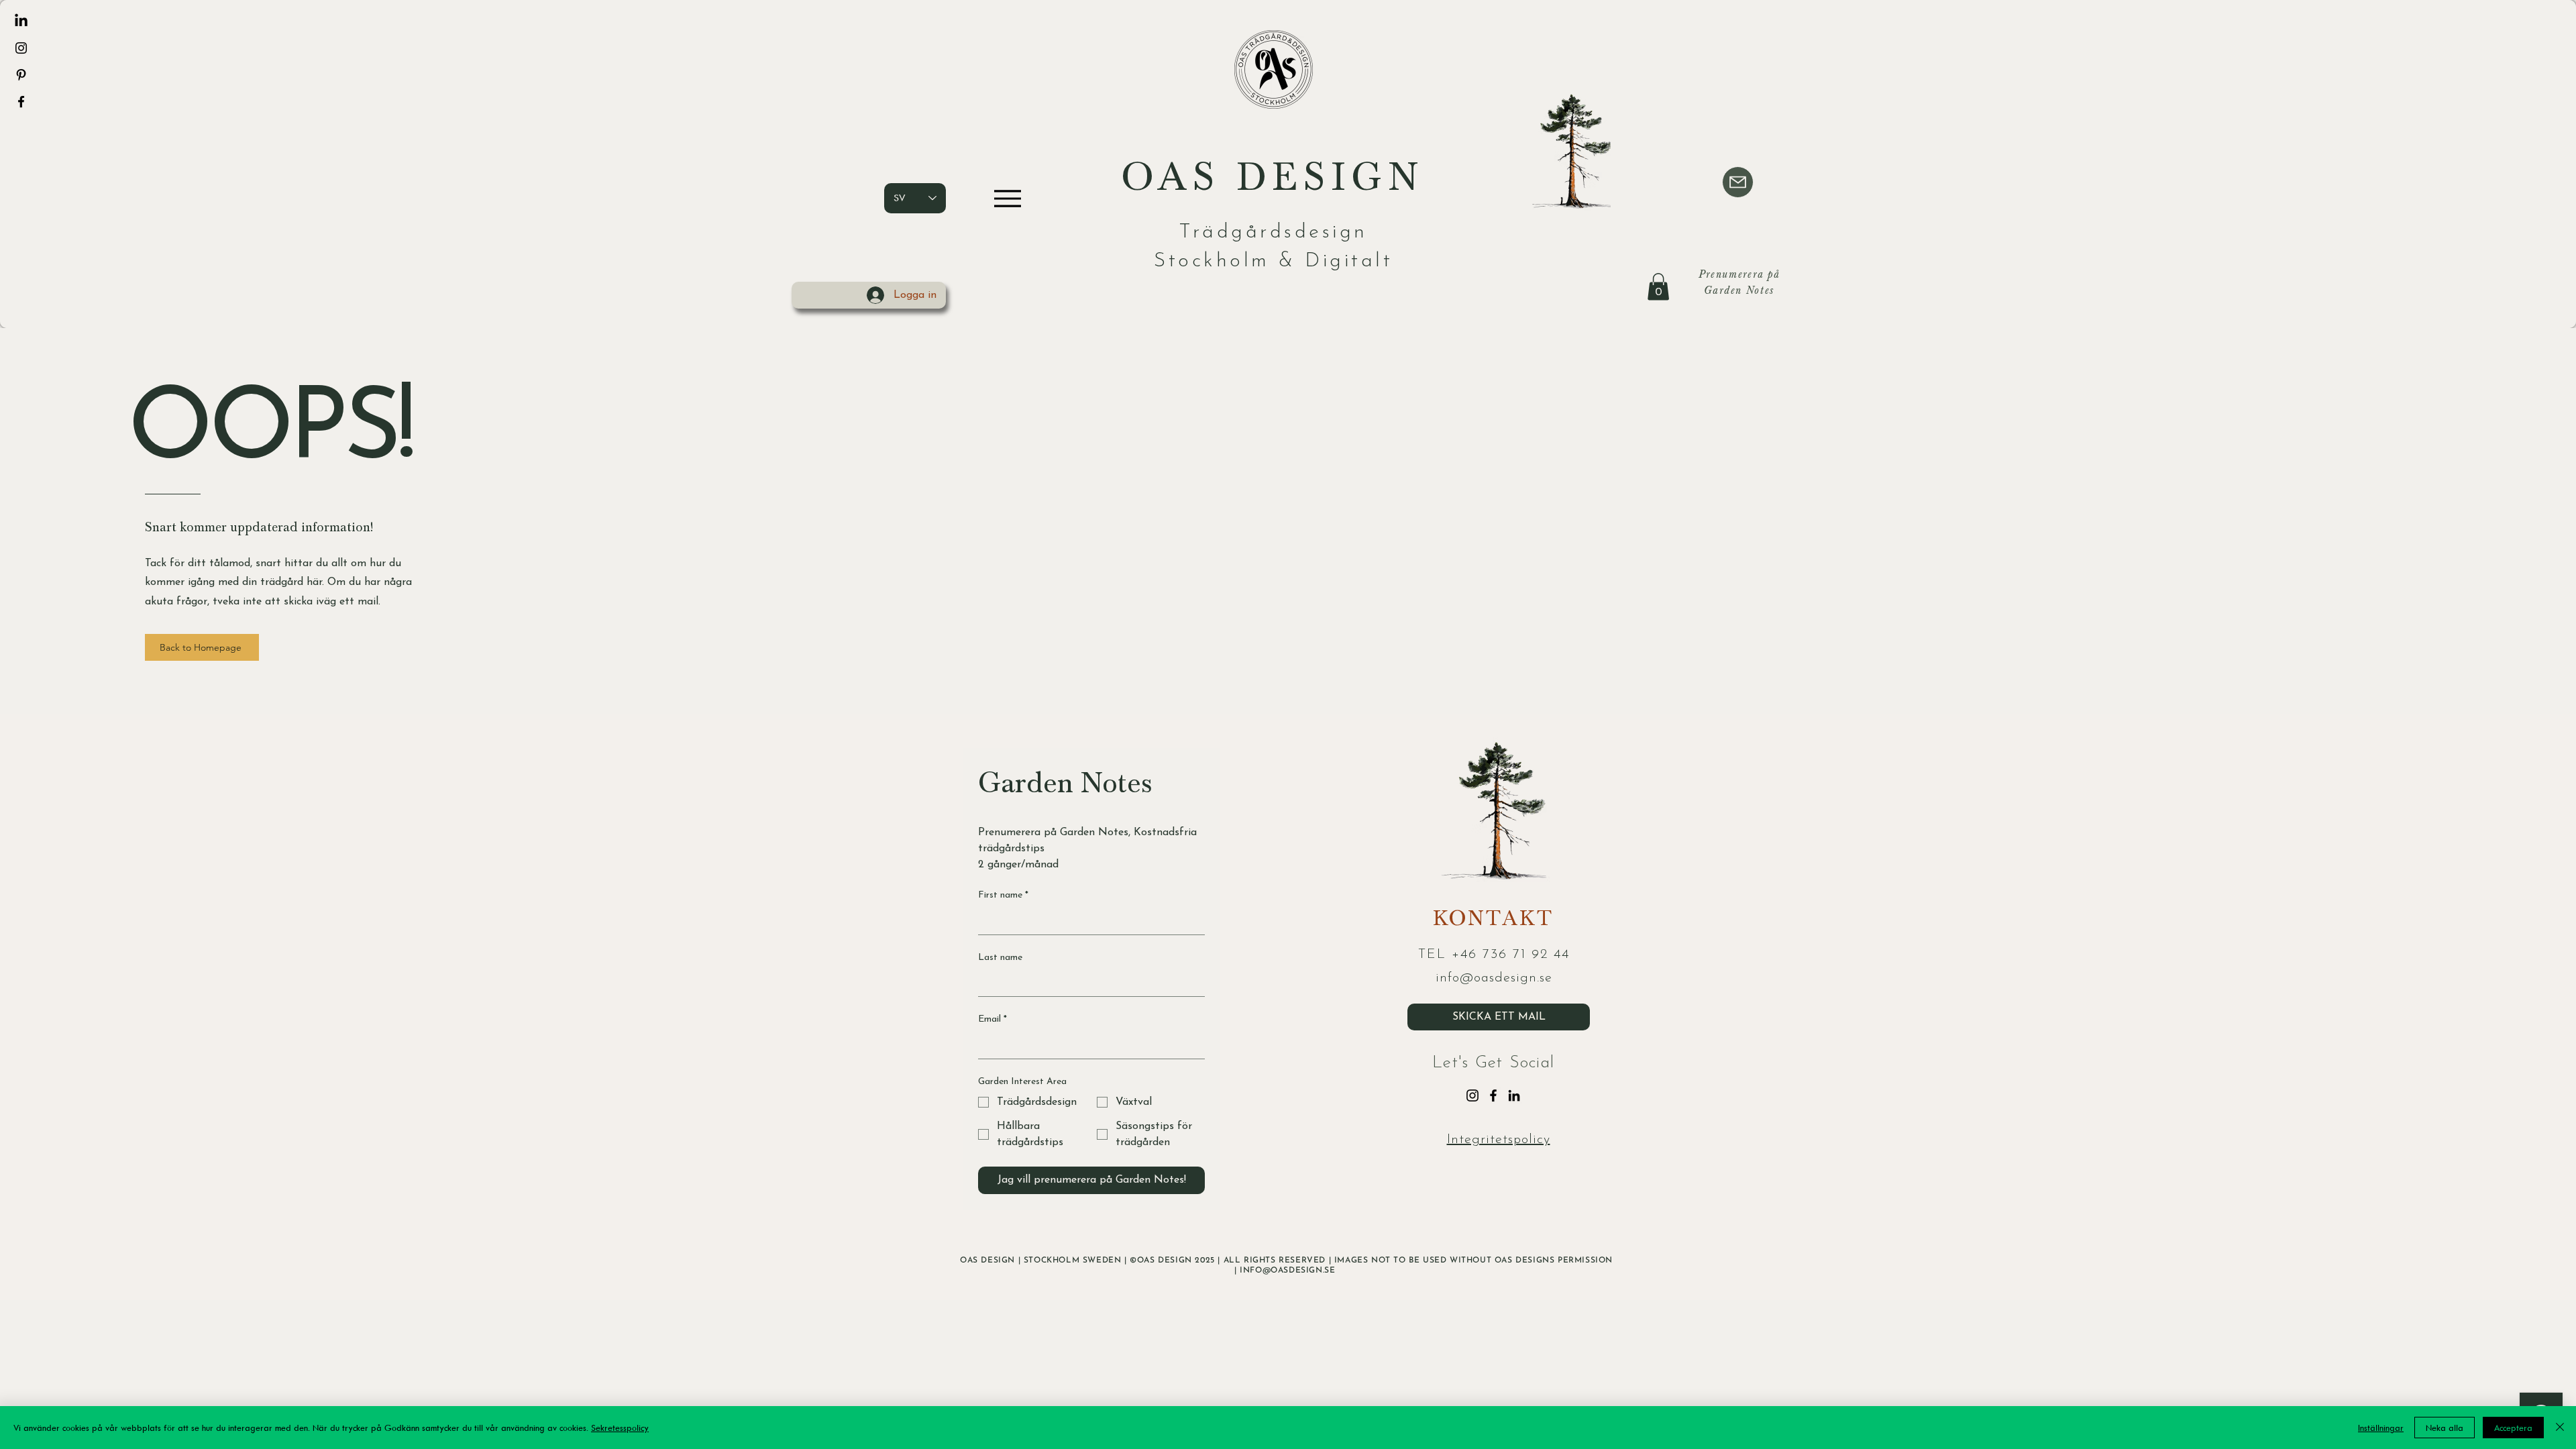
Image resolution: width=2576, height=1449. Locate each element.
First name (1003, 895)
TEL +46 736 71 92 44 (1494, 955)
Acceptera (2513, 1428)
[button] (1658, 287)
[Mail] (1738, 182)
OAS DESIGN (1273, 182)
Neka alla (2445, 1428)
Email (992, 1019)
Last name (1000, 958)
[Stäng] (2560, 1428)
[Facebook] (21, 102)
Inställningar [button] (2381, 1428)
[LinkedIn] (21, 21)
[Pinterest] (21, 75)
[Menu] (1007, 198)
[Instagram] (21, 48)
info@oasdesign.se (1494, 978)
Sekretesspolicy (620, 1428)
